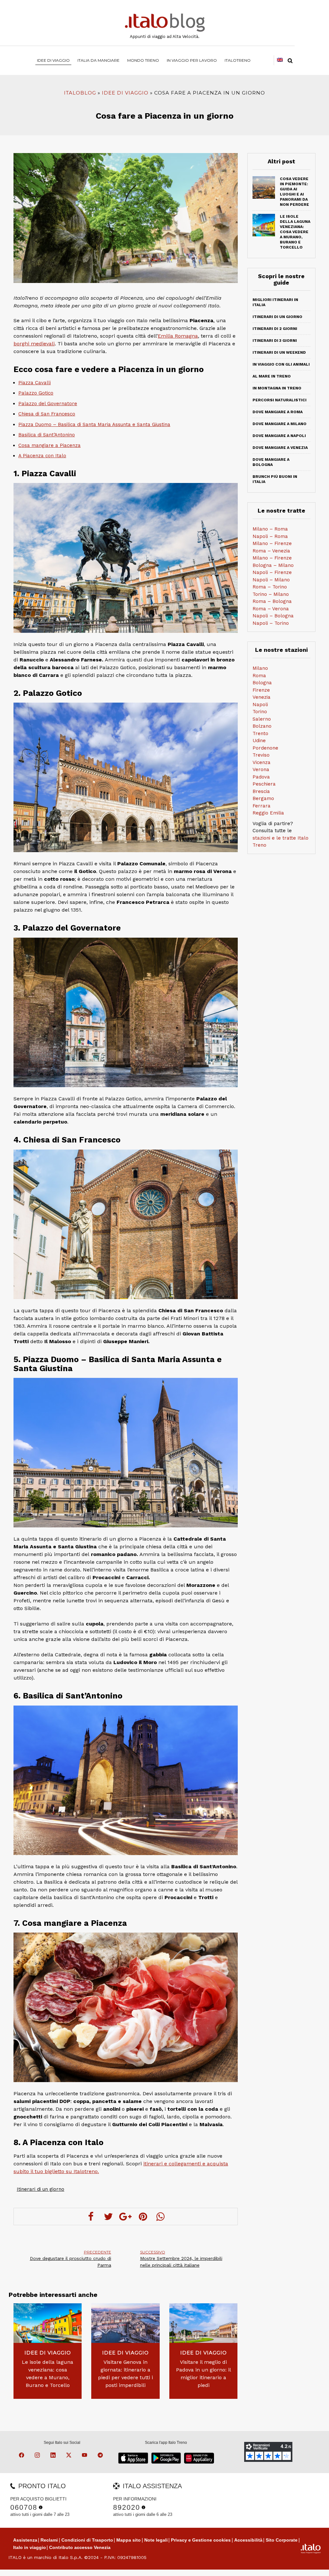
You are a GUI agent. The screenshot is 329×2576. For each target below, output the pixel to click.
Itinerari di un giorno (40, 2189)
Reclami (49, 2540)
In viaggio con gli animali (281, 364)
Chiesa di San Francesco (47, 414)
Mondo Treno (143, 60)
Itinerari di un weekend (279, 352)
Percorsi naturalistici (280, 400)
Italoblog (80, 93)
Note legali (156, 2540)
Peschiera (264, 784)
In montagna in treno (277, 388)
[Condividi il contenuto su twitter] (108, 2216)
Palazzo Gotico (36, 393)
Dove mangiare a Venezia (280, 448)
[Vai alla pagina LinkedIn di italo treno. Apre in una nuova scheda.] (54, 2456)
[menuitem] (238, 60)
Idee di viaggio (53, 60)
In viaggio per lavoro (192, 60)
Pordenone (265, 748)
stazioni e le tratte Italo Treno (280, 842)
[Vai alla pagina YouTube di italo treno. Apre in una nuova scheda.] (85, 2456)
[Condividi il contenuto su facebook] (91, 2216)
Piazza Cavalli (35, 383)
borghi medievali (34, 344)
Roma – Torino (270, 587)
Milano (260, 668)
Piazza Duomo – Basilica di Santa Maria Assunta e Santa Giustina (94, 424)
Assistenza (25, 2540)
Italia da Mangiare (98, 60)
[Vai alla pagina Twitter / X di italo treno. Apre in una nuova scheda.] (70, 2456)
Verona (261, 769)
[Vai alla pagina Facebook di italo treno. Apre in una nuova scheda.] (22, 2456)
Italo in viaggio (30, 2547)
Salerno (262, 719)
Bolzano (262, 726)
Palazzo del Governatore (48, 404)
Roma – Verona (271, 609)
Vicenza (262, 762)
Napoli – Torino (271, 623)
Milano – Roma (270, 529)
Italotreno (238, 60)
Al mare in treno (272, 376)
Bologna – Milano (273, 565)
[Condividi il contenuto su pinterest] (143, 2216)
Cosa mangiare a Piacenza (49, 445)
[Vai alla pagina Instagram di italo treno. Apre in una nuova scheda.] (38, 2456)
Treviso (261, 755)
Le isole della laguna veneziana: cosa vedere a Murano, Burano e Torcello (48, 2374)
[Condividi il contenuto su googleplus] (126, 2216)
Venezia (262, 697)
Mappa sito (129, 2540)
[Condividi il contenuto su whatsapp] (160, 2216)
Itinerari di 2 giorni (275, 329)
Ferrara (262, 806)
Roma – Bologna (272, 601)
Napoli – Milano (271, 580)
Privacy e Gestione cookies (201, 2540)
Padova (261, 777)
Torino (260, 712)
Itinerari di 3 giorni (275, 341)
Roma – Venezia (271, 551)
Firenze (261, 690)
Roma (259, 676)
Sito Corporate (282, 2540)
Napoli (260, 705)
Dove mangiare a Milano (280, 424)
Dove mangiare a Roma (278, 412)
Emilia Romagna (178, 336)
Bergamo (263, 798)
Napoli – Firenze (272, 572)
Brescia (261, 791)
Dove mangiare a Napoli (279, 436)
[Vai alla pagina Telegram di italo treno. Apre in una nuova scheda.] (101, 2456)
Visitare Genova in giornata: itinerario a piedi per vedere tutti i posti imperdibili (125, 2374)
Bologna (262, 683)
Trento (260, 733)
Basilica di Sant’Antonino (47, 435)
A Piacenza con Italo (42, 456)
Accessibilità (248, 2540)
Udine (259, 741)
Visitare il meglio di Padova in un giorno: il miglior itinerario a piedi (204, 2374)
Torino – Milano (271, 594)
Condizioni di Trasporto (87, 2540)
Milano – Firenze (272, 543)
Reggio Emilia (268, 813)
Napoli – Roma (270, 536)
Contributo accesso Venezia (80, 2547)
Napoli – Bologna (273, 616)
